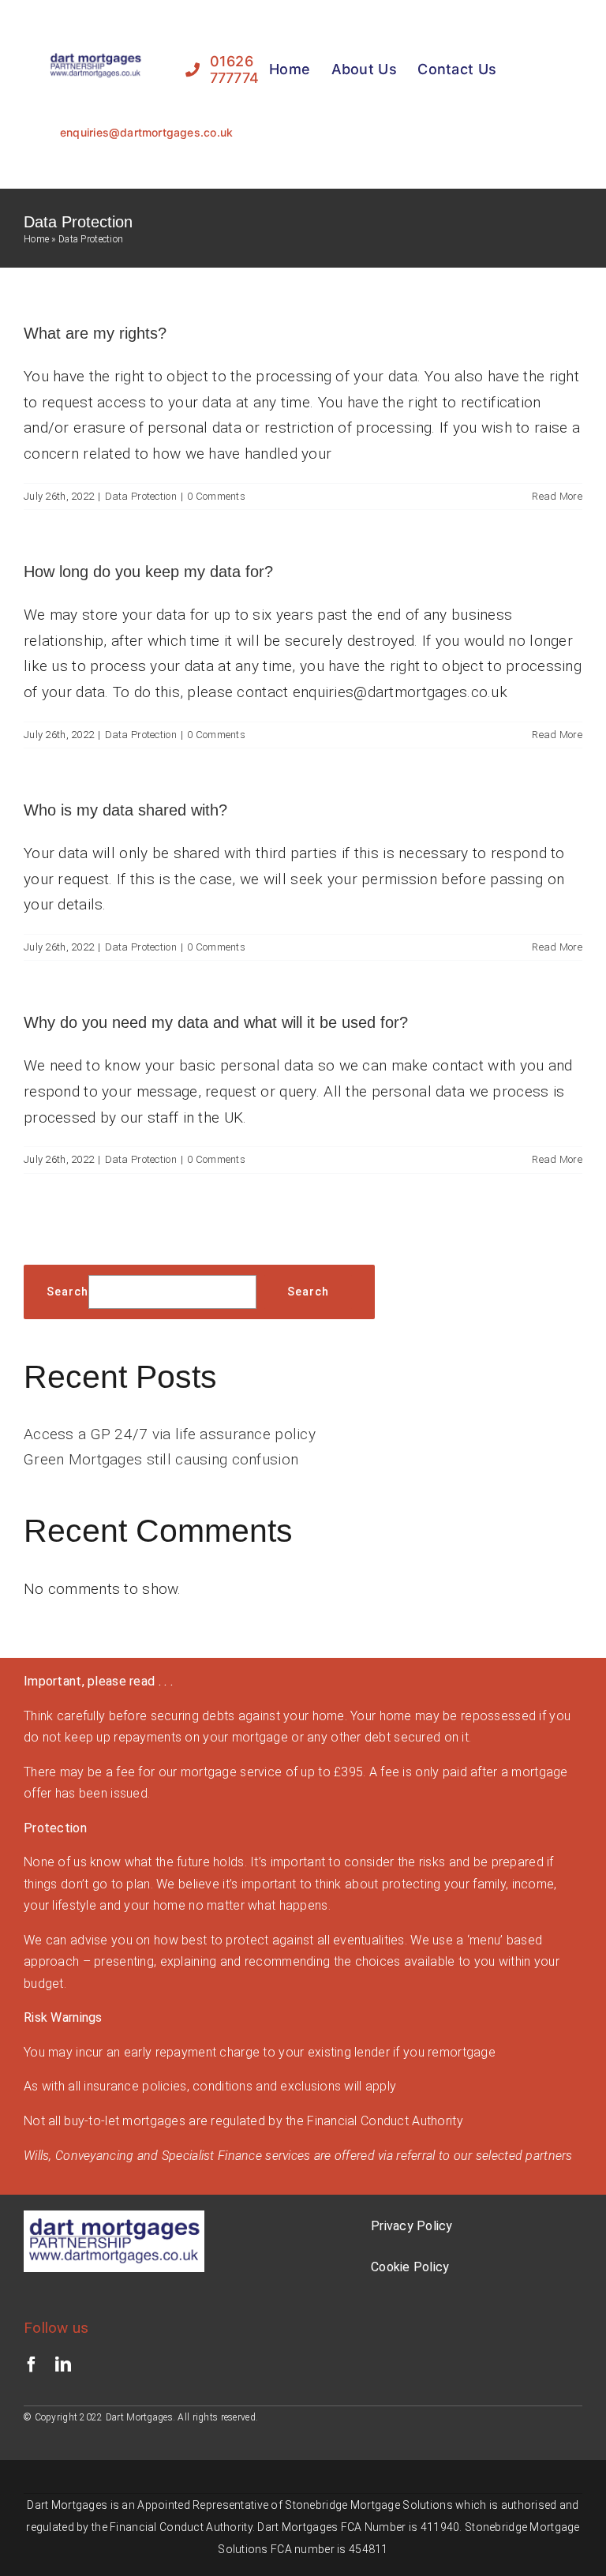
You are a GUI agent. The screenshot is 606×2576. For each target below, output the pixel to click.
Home (36, 239)
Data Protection (141, 496)
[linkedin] (63, 2364)
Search (67, 1292)
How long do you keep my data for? (148, 572)
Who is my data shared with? (125, 810)
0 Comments (216, 496)
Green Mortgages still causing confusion (161, 1459)
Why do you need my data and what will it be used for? (216, 1022)
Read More (557, 496)
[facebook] (32, 2364)
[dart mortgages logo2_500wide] (95, 56)
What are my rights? (95, 333)
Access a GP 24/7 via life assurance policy (170, 1434)
